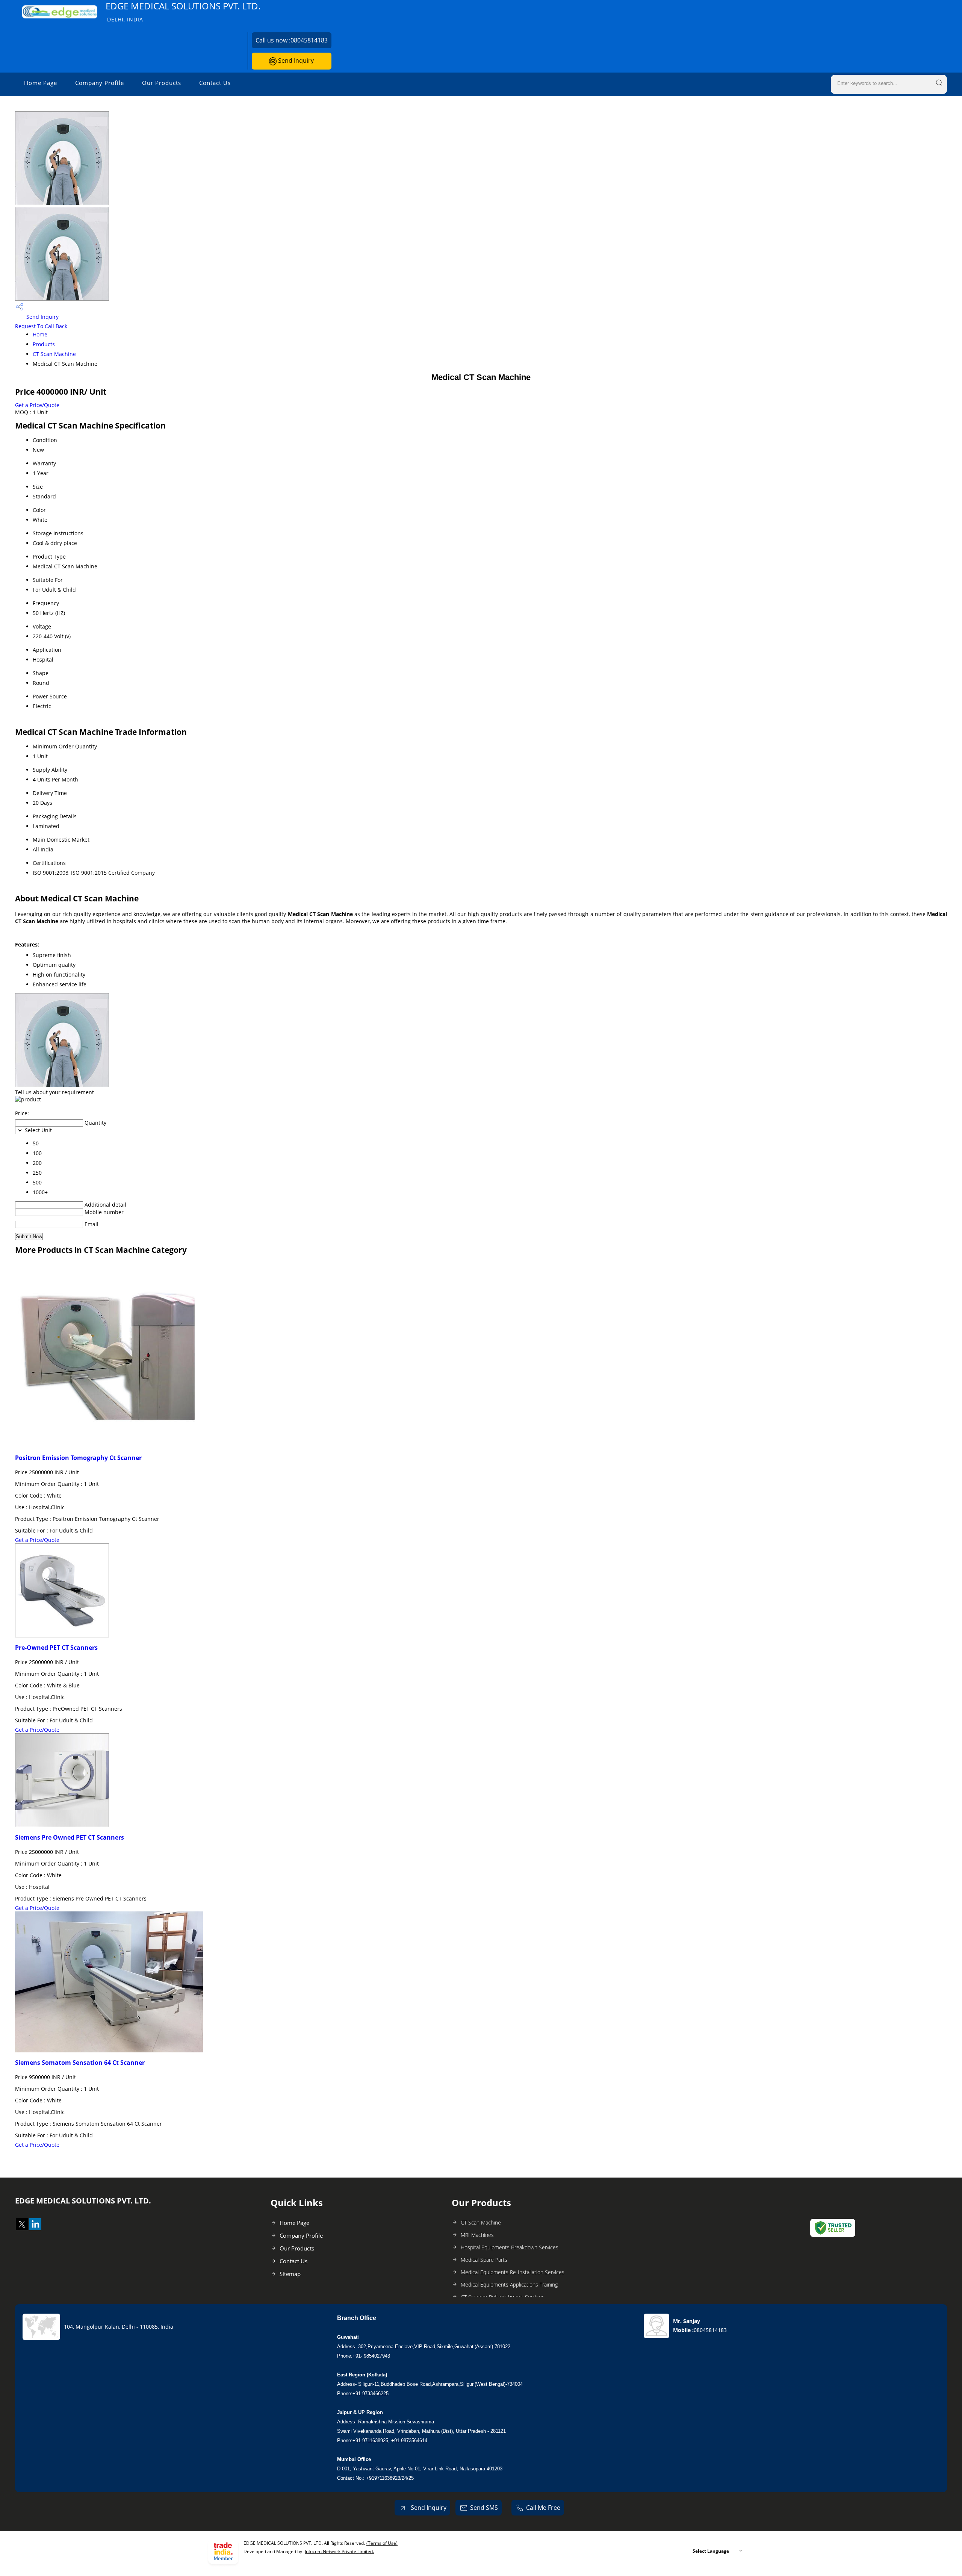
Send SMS (484, 2508)
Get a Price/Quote (37, 405)
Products (44, 344)
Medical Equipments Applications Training (509, 2284)
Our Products (162, 83)
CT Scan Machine (54, 354)
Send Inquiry (295, 61)
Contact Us (215, 83)
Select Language (711, 2551)
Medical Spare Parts (484, 2260)
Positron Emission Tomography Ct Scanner (78, 1458)
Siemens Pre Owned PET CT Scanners (70, 1837)
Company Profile (100, 83)
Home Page (41, 83)
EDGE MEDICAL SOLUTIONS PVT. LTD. (183, 11)
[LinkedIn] (35, 2228)
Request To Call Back (41, 326)
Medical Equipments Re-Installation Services (513, 2272)
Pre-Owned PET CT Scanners (56, 1648)
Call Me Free (543, 2508)
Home (40, 334)
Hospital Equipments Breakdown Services (510, 2247)
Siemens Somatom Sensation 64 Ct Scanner (80, 2063)
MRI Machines (477, 2235)
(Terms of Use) (382, 2543)
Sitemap (290, 2274)
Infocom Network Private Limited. (339, 2551)
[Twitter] (22, 2228)
